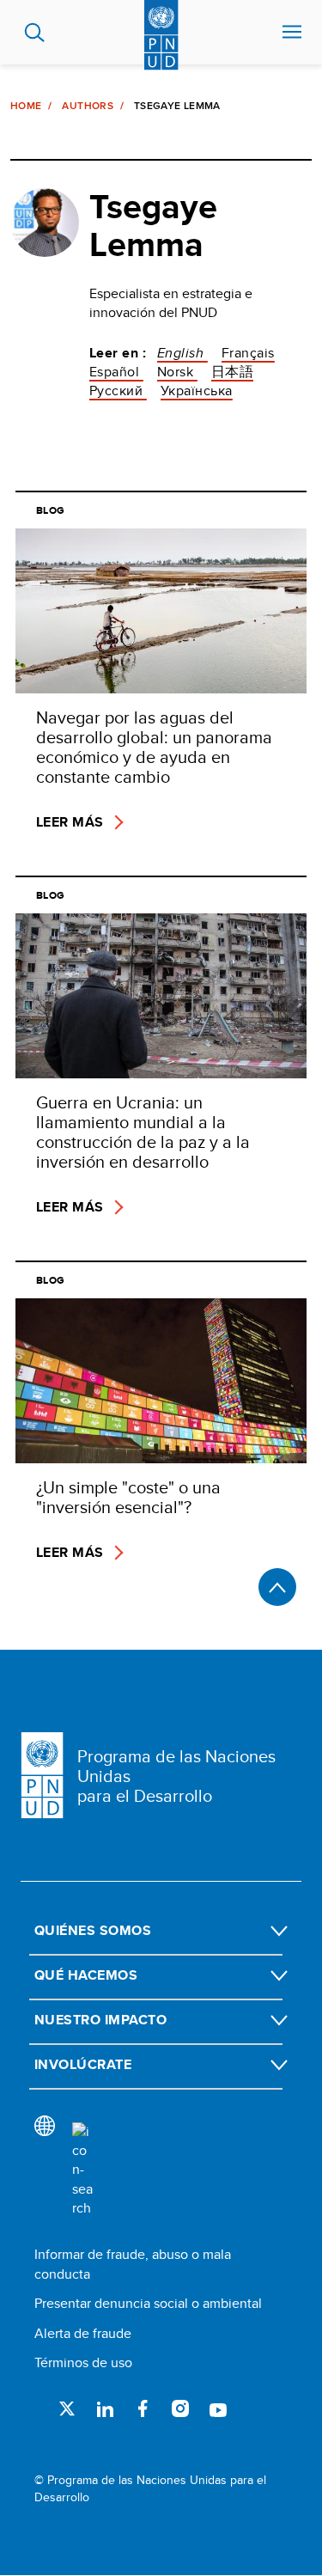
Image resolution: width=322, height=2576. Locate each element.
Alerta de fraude (83, 2333)
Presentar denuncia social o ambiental (148, 2303)
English (182, 353)
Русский (118, 391)
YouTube (218, 2408)
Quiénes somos (93, 1930)
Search (35, 33)
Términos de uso (83, 2362)
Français (248, 353)
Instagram (180, 2408)
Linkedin (105, 2408)
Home (26, 106)
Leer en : (118, 353)
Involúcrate (83, 2064)
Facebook (143, 2408)
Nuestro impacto (100, 2020)
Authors (88, 106)
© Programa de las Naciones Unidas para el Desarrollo (150, 2489)
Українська (197, 391)
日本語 (232, 372)
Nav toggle (292, 33)
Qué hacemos (86, 1975)
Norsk (177, 372)
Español (116, 372)
